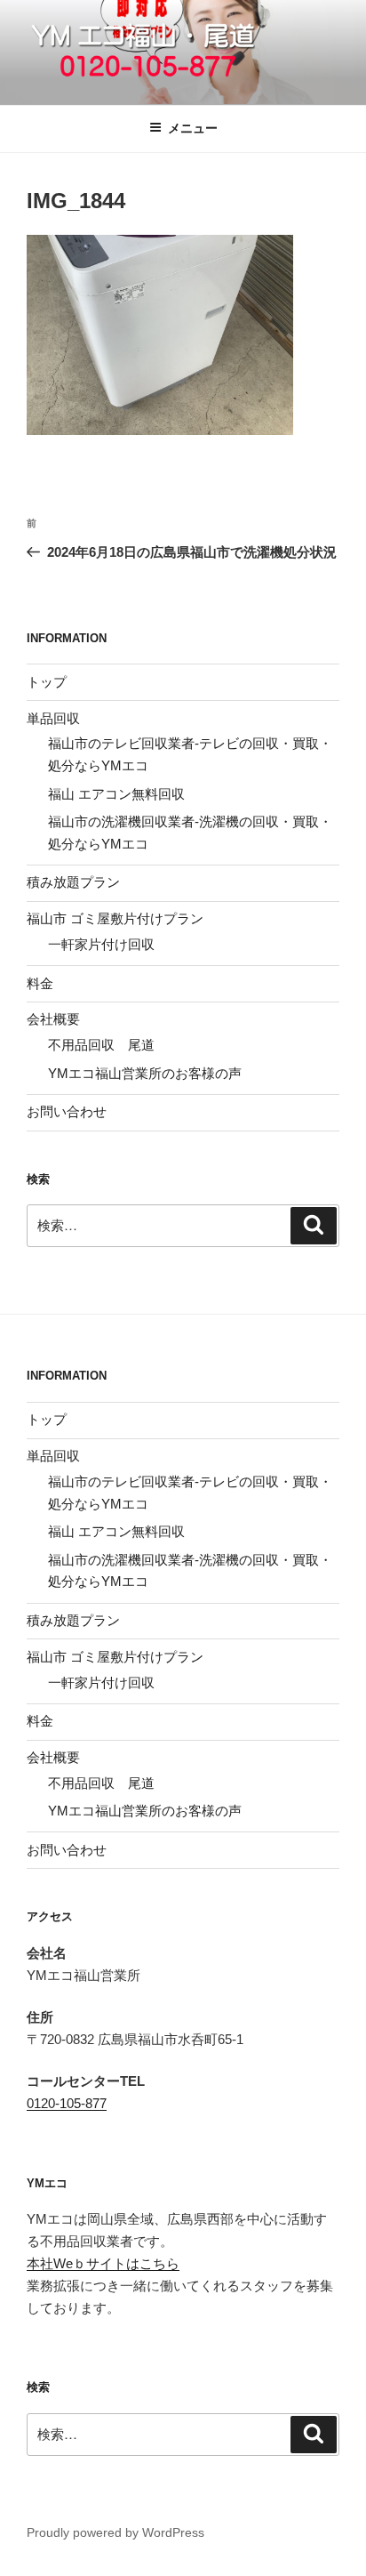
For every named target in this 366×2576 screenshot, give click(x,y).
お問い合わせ (67, 1111)
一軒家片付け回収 (101, 944)
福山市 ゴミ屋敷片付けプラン (115, 918)
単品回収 (53, 718)
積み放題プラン (73, 882)
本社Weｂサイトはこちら (103, 2263)
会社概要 (53, 1019)
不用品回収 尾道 (101, 1045)
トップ (47, 682)
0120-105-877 (67, 2103)
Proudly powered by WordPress (115, 2532)
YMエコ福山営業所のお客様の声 (145, 1073)
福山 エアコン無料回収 (116, 794)
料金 (40, 983)
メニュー (193, 128)
